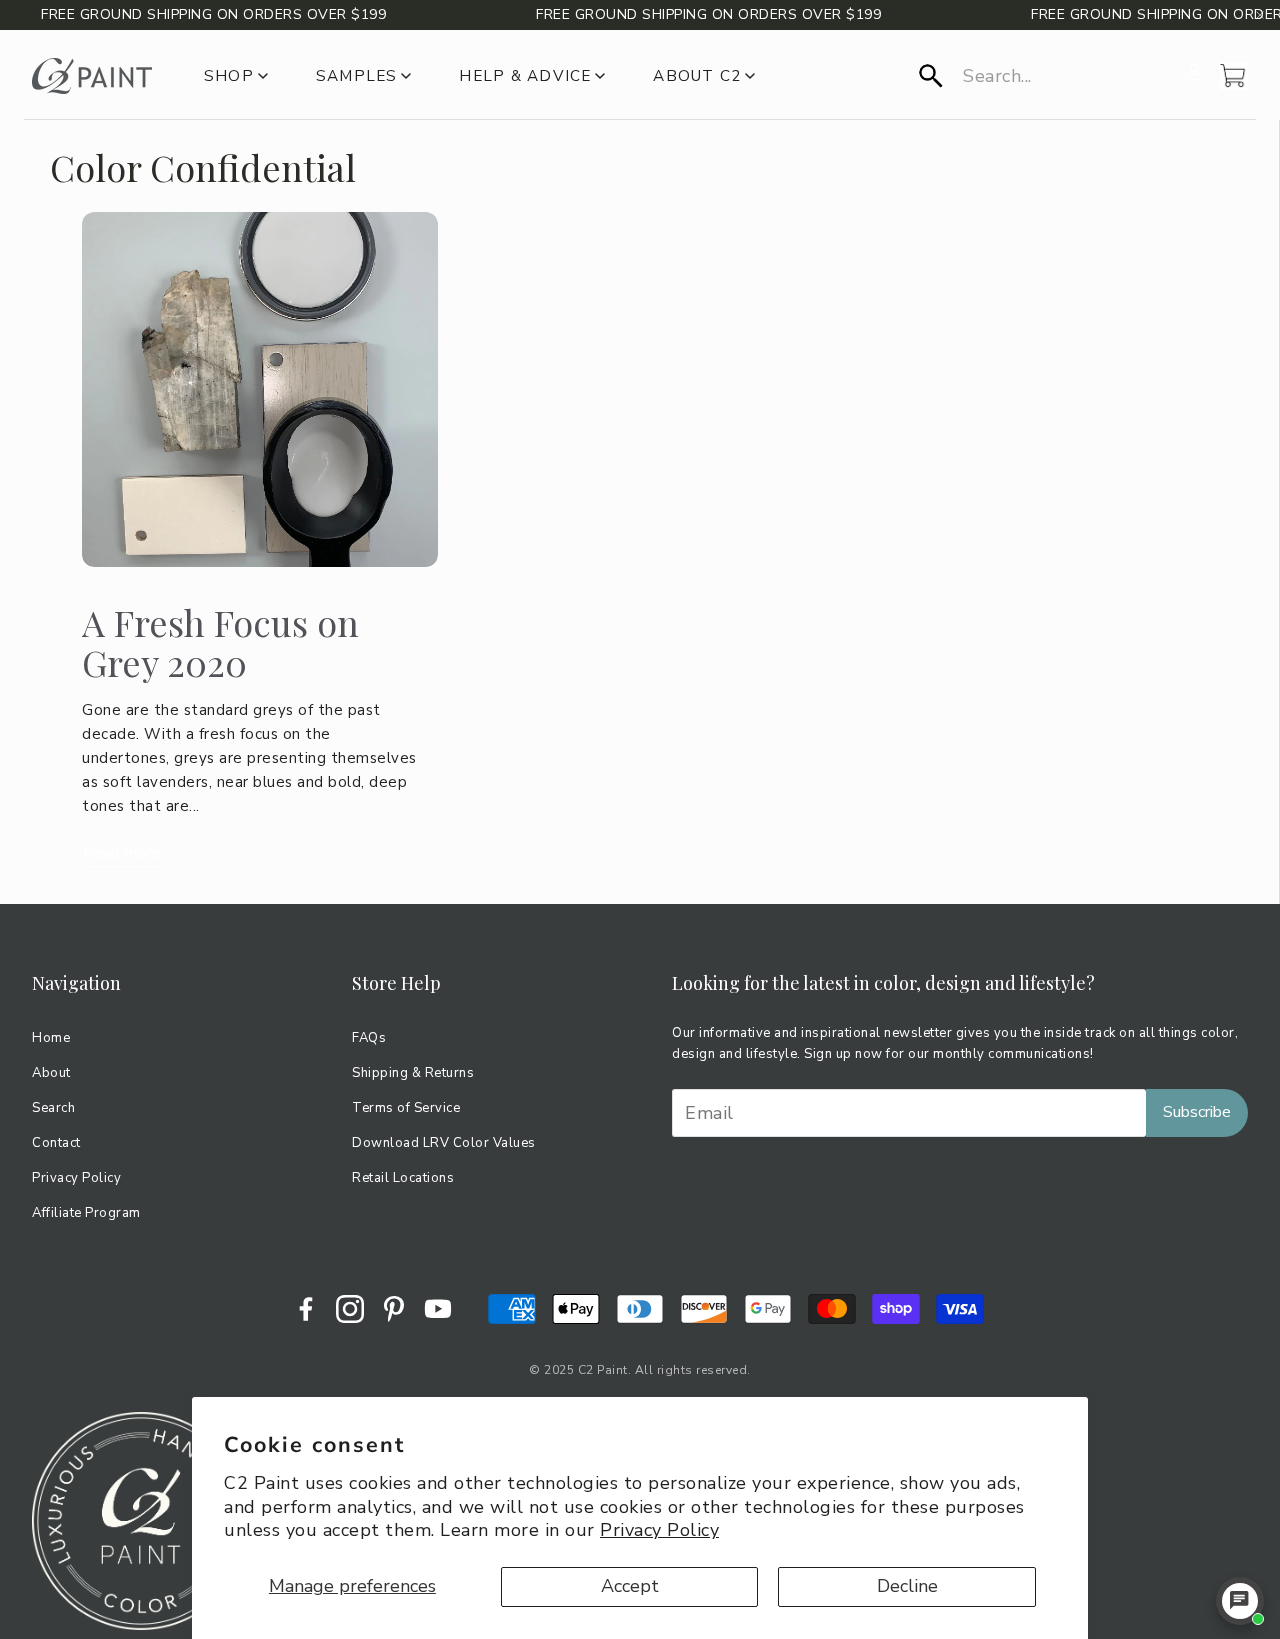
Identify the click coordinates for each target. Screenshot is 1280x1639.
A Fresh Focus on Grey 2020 (220, 642)
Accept (630, 1586)
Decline (907, 1586)
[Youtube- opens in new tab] (438, 1309)
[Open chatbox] (1240, 1601)
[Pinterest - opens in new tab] (394, 1309)
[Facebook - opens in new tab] (306, 1309)
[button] (1046, 76)
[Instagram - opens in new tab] (350, 1309)
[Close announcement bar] (1260, 15)
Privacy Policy (659, 1530)
